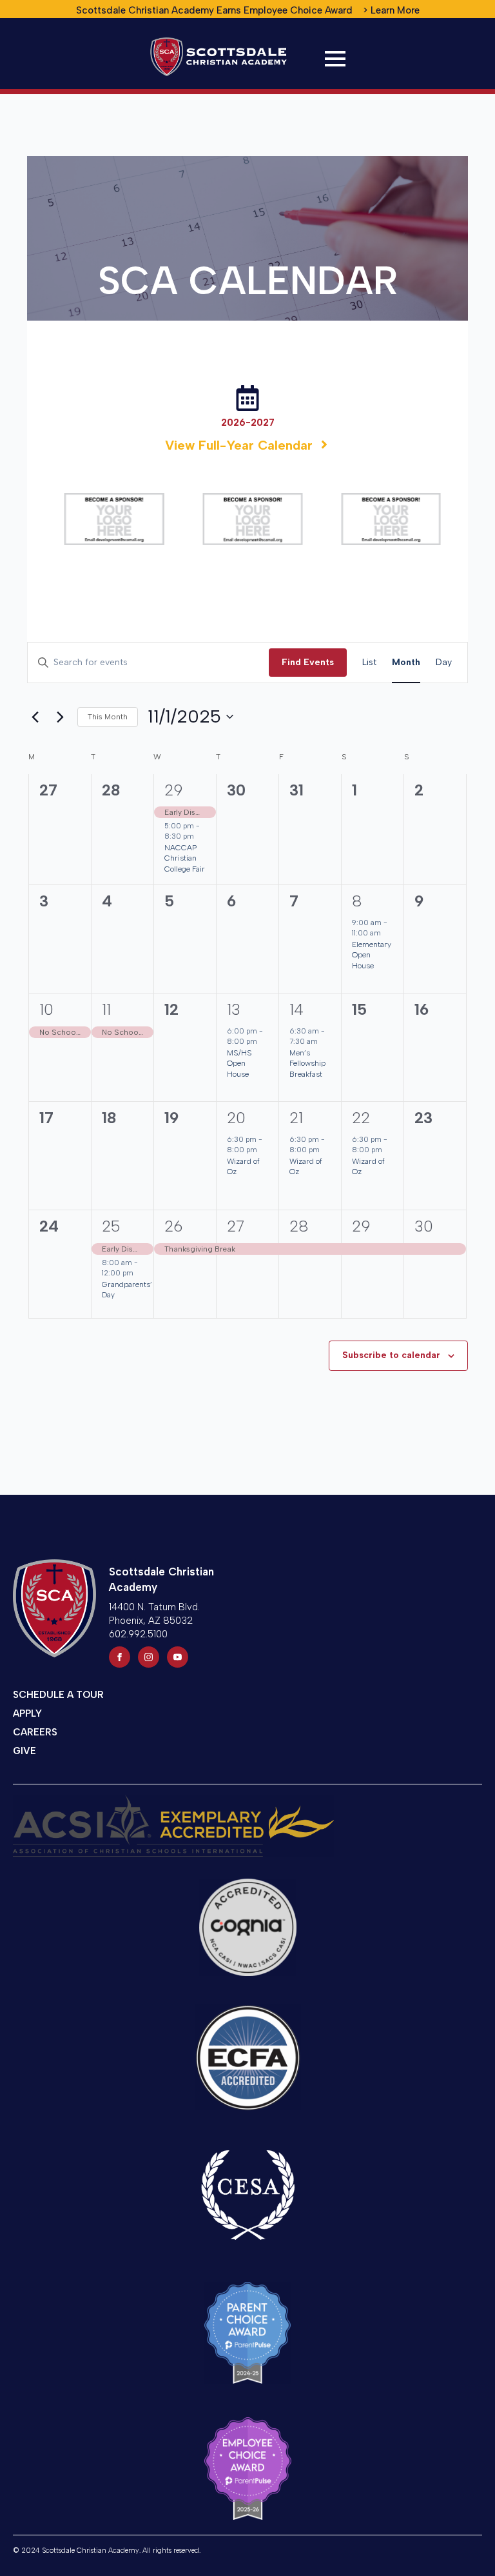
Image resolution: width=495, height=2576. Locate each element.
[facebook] (120, 1657)
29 (174, 790)
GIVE (24, 1751)
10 (46, 1009)
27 (236, 1226)
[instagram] (149, 1657)
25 (111, 1226)
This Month (108, 717)
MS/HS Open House (239, 1063)
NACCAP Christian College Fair (185, 858)
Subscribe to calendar (391, 1355)
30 (424, 1226)
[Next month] (60, 717)
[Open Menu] (335, 59)
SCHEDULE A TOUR (58, 1695)
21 (296, 1118)
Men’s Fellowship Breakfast (307, 1063)
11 (106, 1009)
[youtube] (178, 1657)
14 (296, 1009)
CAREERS (35, 1732)
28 (299, 1226)
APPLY (27, 1713)
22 (361, 1118)
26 (173, 1226)
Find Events (308, 662)
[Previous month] (35, 717)
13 (234, 1009)
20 (236, 1118)
